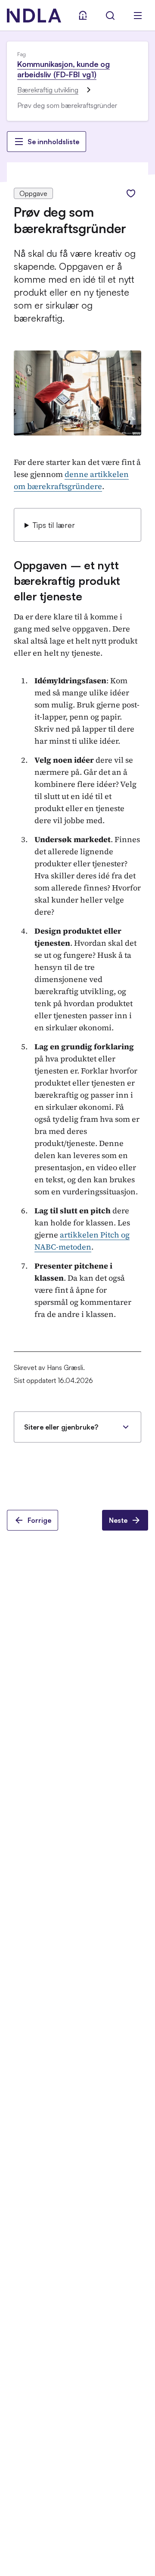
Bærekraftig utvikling (48, 90)
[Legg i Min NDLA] (131, 193)
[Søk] (110, 16)
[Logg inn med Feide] (83, 16)
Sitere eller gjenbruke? (61, 1427)
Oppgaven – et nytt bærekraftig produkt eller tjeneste (67, 581)
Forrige (39, 1520)
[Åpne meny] (138, 16)
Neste (118, 1520)
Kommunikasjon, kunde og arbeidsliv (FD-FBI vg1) (64, 69)
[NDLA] (34, 16)
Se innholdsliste (53, 142)
